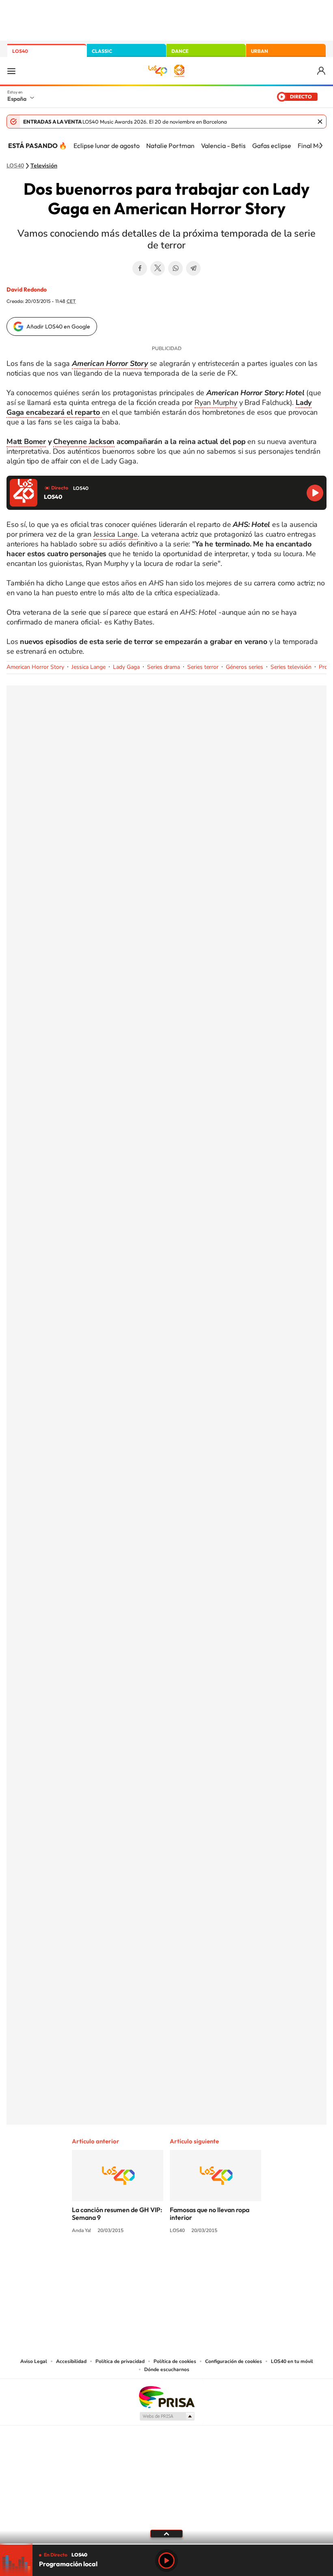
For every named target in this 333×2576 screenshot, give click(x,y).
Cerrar (320, 122)
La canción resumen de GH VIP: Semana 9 (117, 2214)
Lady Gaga (126, 667)
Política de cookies (175, 2361)
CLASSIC (102, 51)
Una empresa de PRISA (166, 2397)
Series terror (203, 667)
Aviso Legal (34, 2361)
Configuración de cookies (234, 2361)
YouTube (150, 2261)
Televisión (44, 166)
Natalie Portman (170, 146)
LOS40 (20, 51)
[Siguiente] (321, 146)
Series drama (163, 667)
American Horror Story (35, 667)
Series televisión (291, 667)
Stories (215, 2261)
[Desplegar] (166, 2533)
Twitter (158, 268)
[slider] (166, 2544)
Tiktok (134, 2261)
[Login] (322, 71)
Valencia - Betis (223, 146)
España (17, 99)
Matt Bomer (26, 442)
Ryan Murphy (216, 402)
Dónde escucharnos (167, 2369)
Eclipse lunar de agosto (107, 146)
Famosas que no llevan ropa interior (210, 2214)
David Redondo (27, 289)
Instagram (118, 2261)
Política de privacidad (120, 2361)
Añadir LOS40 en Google (58, 326)
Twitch (199, 2261)
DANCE (180, 51)
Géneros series (244, 667)
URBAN (259, 51)
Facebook (140, 268)
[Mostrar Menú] (11, 71)
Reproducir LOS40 (315, 493)
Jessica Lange (116, 534)
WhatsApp (175, 268)
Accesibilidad (71, 2361)
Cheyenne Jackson (84, 442)
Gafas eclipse (272, 146)
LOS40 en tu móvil (292, 2361)
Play (166, 2561)
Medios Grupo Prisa (167, 2416)
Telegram (193, 268)
